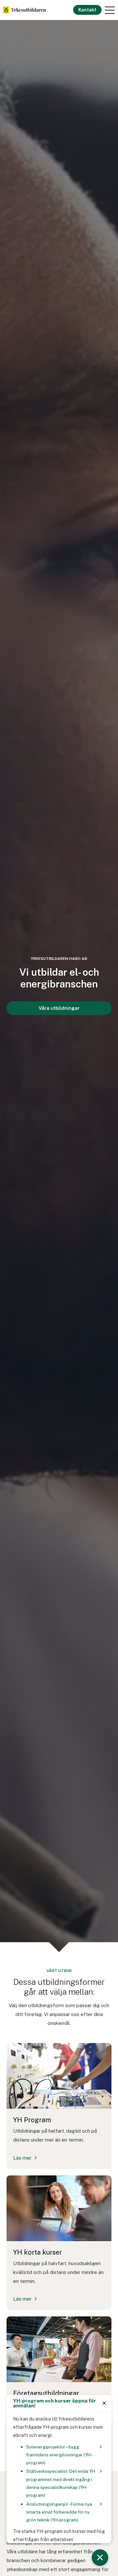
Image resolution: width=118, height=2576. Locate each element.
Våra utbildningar (59, 1008)
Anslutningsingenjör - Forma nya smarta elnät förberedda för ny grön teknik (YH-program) (59, 2512)
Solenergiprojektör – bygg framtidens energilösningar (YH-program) (59, 2455)
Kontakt (87, 10)
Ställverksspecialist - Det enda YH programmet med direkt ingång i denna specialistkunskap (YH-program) (61, 2483)
